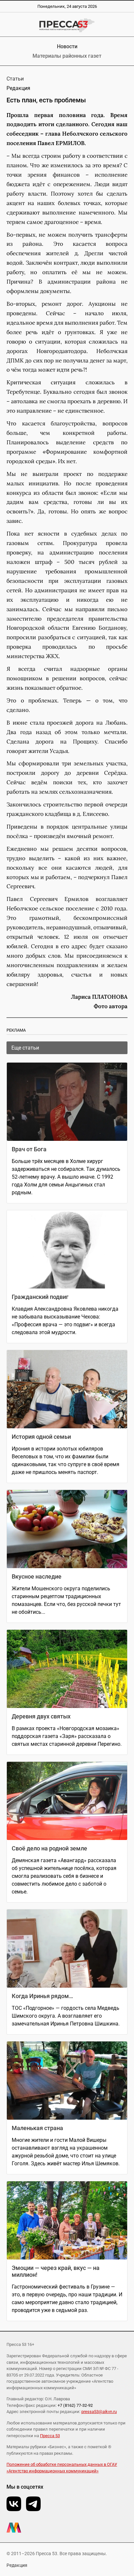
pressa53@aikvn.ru (99, 2412)
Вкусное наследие (37, 1576)
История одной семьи (41, 1437)
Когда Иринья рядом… (42, 1996)
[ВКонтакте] (14, 2504)
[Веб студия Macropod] (67, 2528)
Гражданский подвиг (40, 1297)
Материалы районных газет (67, 56)
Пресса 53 (50, 2436)
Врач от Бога (29, 1149)
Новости (67, 46)
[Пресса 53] (67, 25)
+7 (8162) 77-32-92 (75, 2405)
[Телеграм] (33, 2504)
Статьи (15, 79)
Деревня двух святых (41, 1716)
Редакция (17, 2565)
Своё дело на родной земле (49, 1848)
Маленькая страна (37, 2128)
